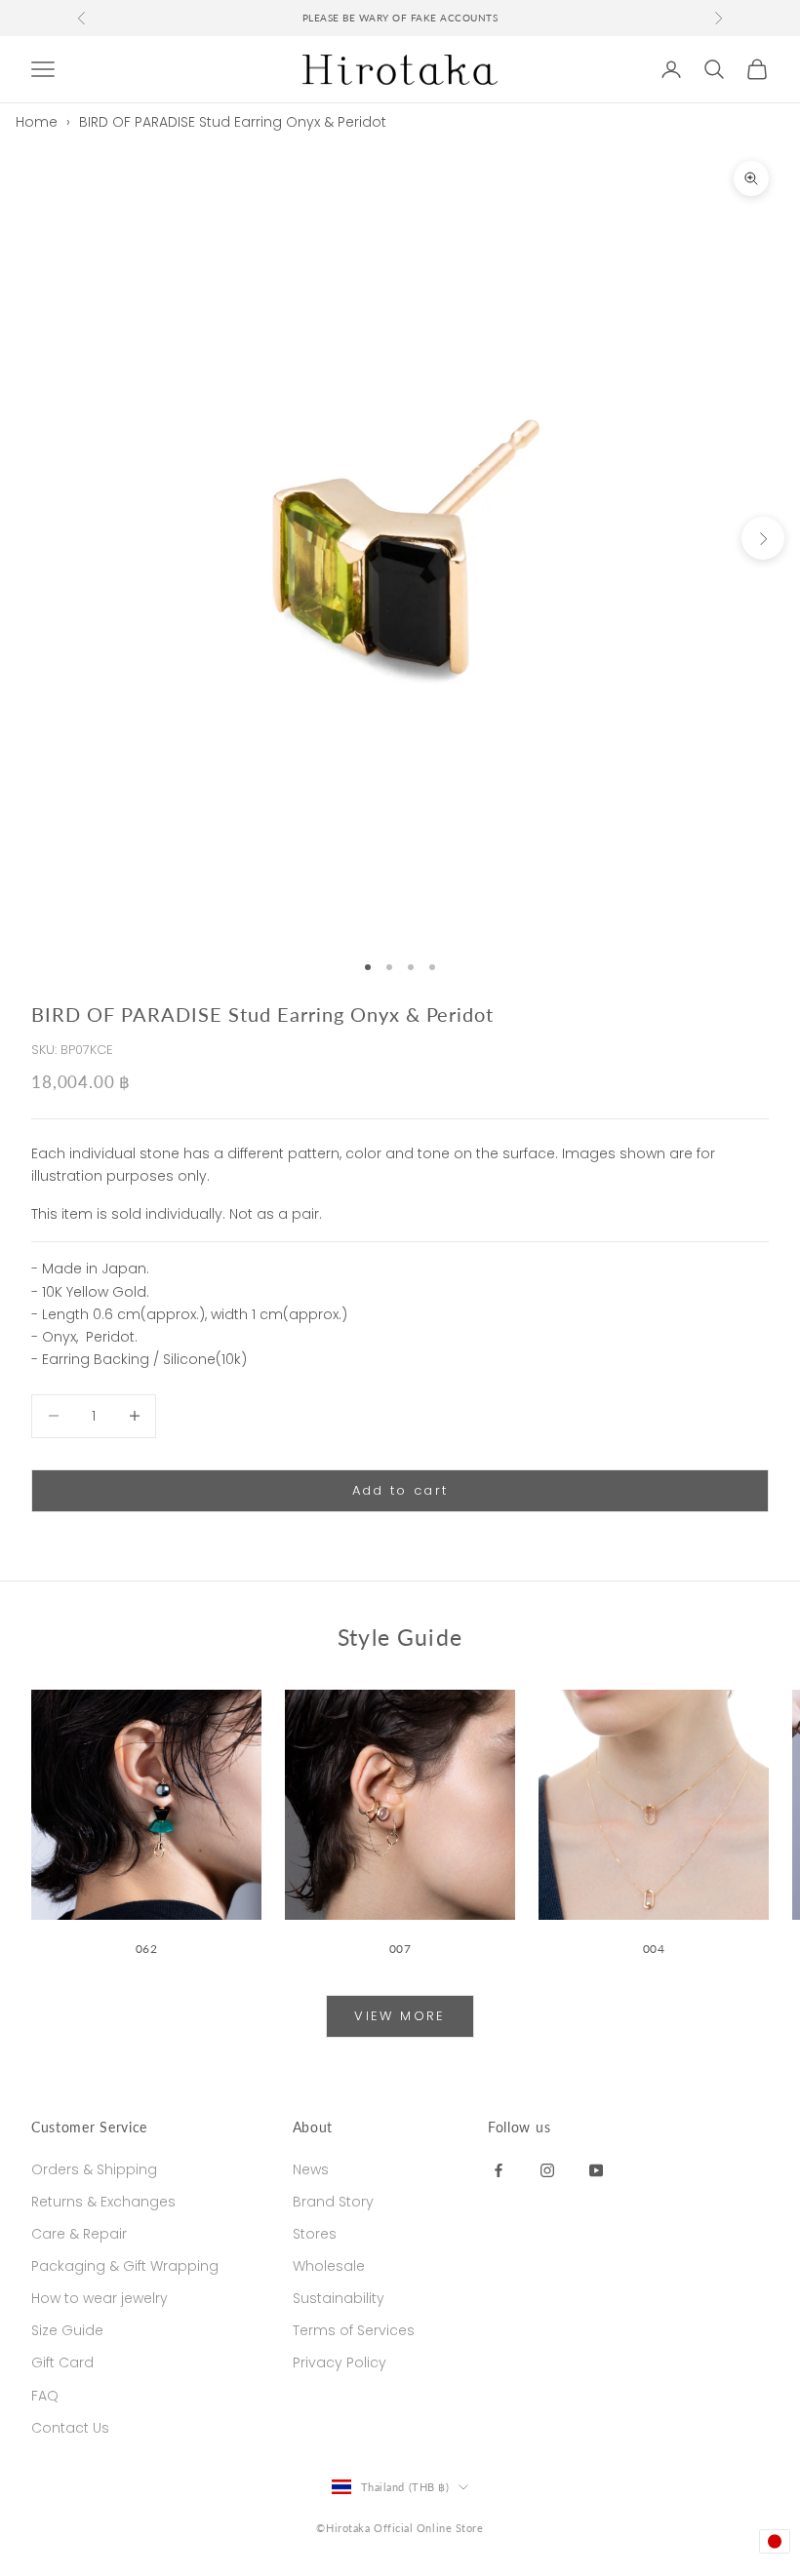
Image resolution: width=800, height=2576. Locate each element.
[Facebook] (499, 2169)
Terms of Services (354, 2330)
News (311, 2169)
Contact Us (70, 2428)
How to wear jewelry (100, 2298)
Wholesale (329, 2266)
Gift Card (62, 2362)
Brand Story (333, 2202)
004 (654, 1949)
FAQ (45, 2396)
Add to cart (400, 1490)
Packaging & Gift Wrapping (125, 2266)
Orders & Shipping (94, 2169)
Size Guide (67, 2330)
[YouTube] (596, 2169)
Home (37, 122)
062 (147, 1949)
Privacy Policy (340, 2362)
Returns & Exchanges (103, 2202)
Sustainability (339, 2298)
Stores (315, 2234)
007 (400, 1949)
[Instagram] (547, 2169)
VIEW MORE (400, 2016)
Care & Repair (79, 2234)
